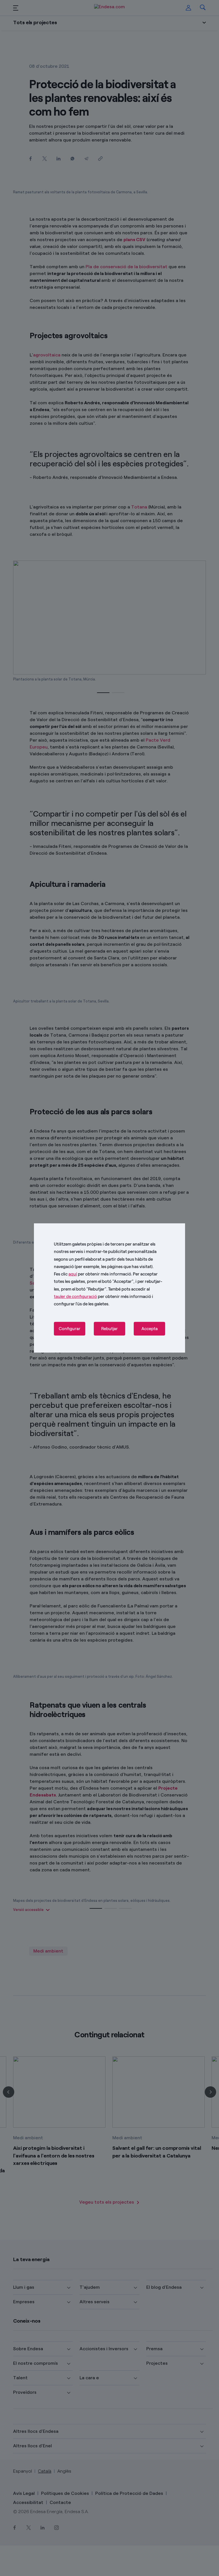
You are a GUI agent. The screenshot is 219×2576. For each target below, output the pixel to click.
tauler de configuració (75, 1297)
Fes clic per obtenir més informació (93, 1274)
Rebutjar (109, 1329)
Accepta (150, 1329)
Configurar (70, 1329)
